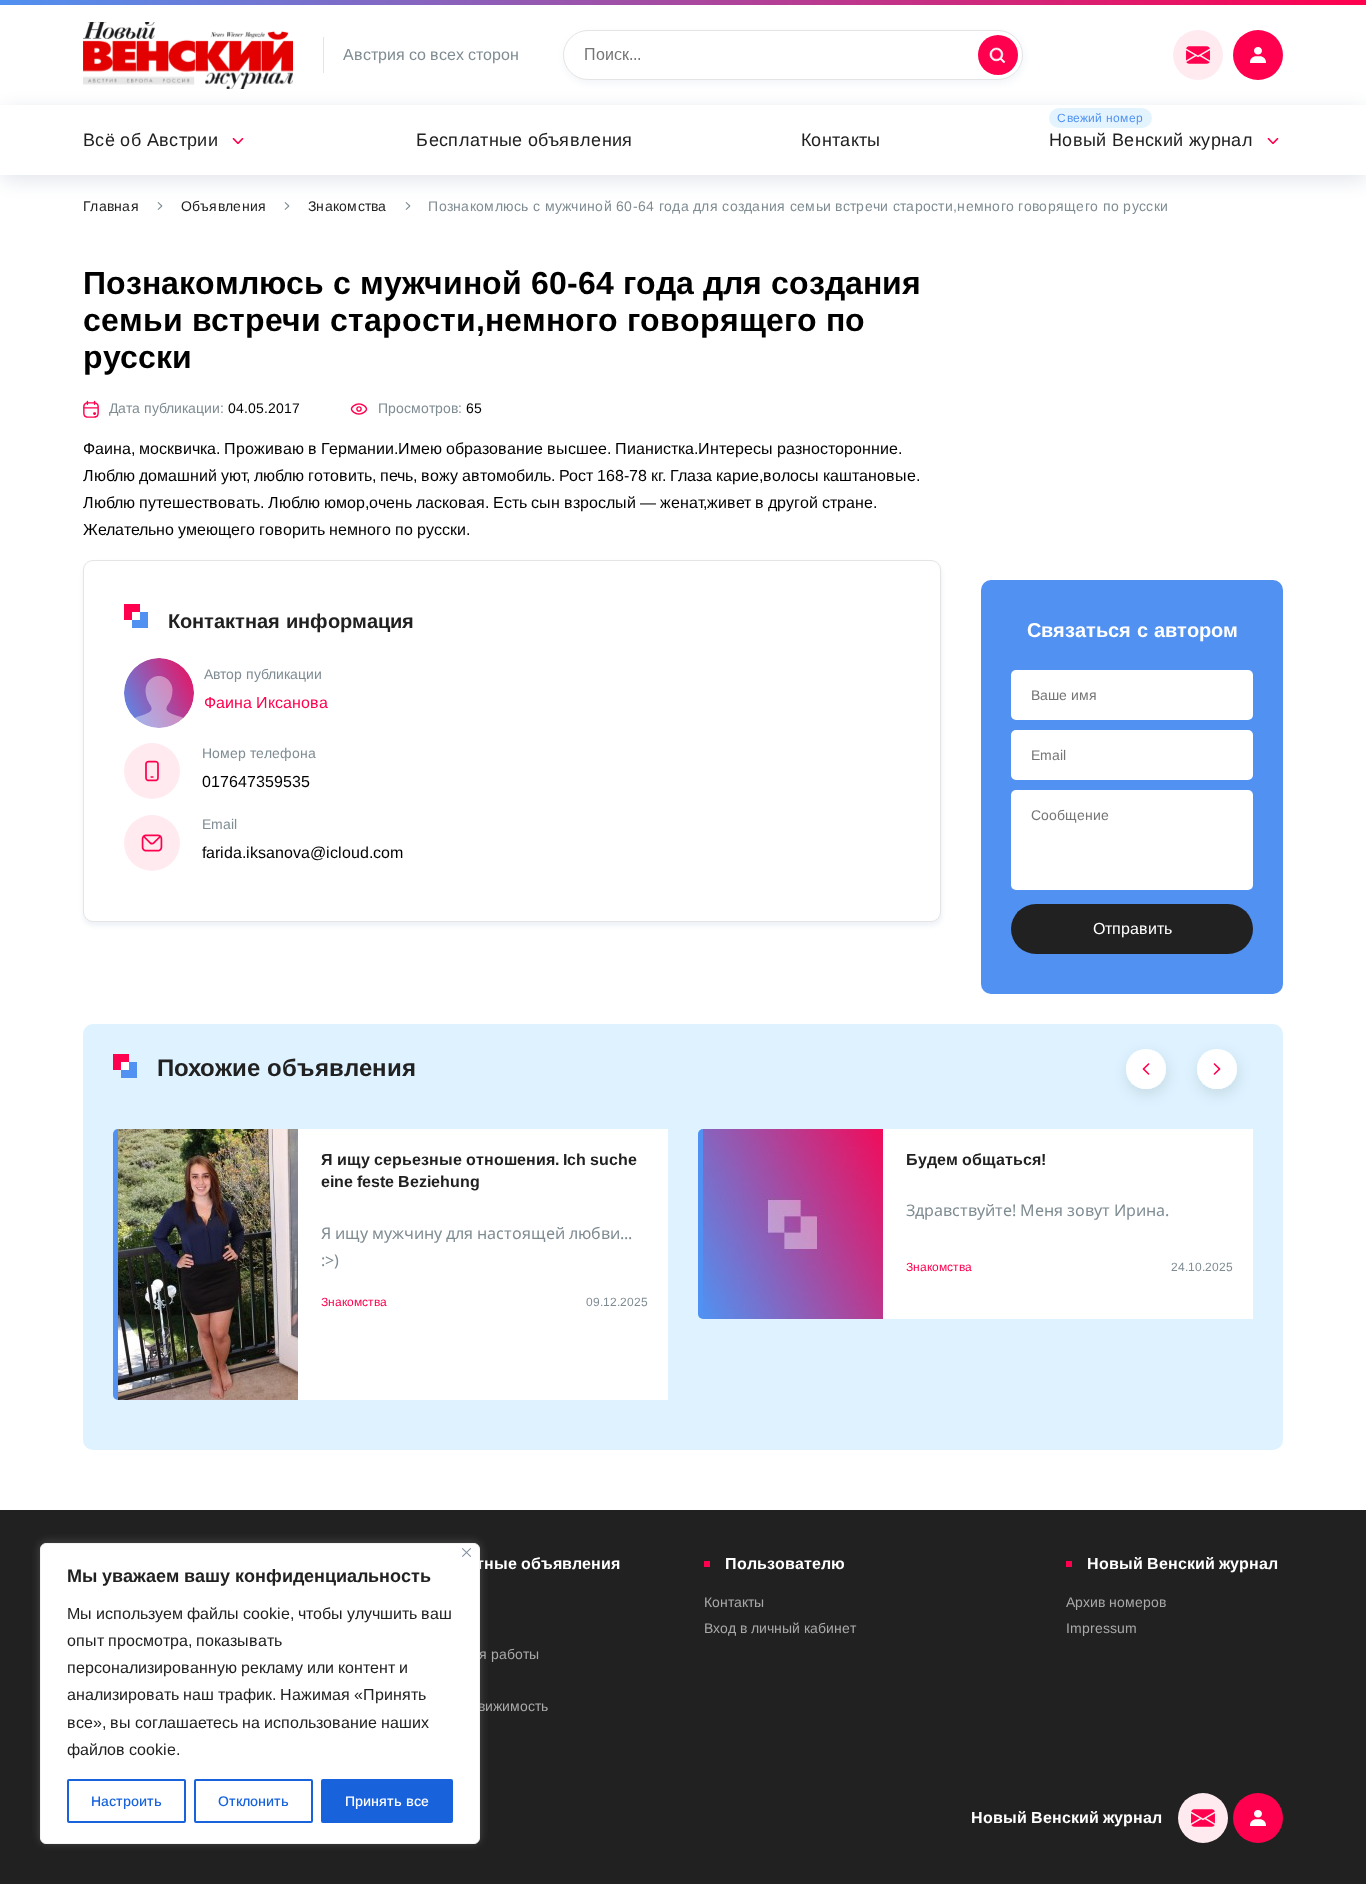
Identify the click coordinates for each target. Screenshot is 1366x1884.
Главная (111, 206)
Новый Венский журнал (1151, 140)
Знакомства (347, 206)
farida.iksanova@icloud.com (302, 852)
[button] (1146, 1074)
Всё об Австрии (150, 140)
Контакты (841, 140)
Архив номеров (1116, 1602)
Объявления (224, 206)
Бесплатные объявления (524, 140)
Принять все (387, 1801)
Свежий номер (1100, 118)
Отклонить (253, 1801)
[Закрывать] (466, 1552)
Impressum (1101, 1628)
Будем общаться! (976, 1159)
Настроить (126, 1801)
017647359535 (256, 781)
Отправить (1132, 928)
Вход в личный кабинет (780, 1628)
